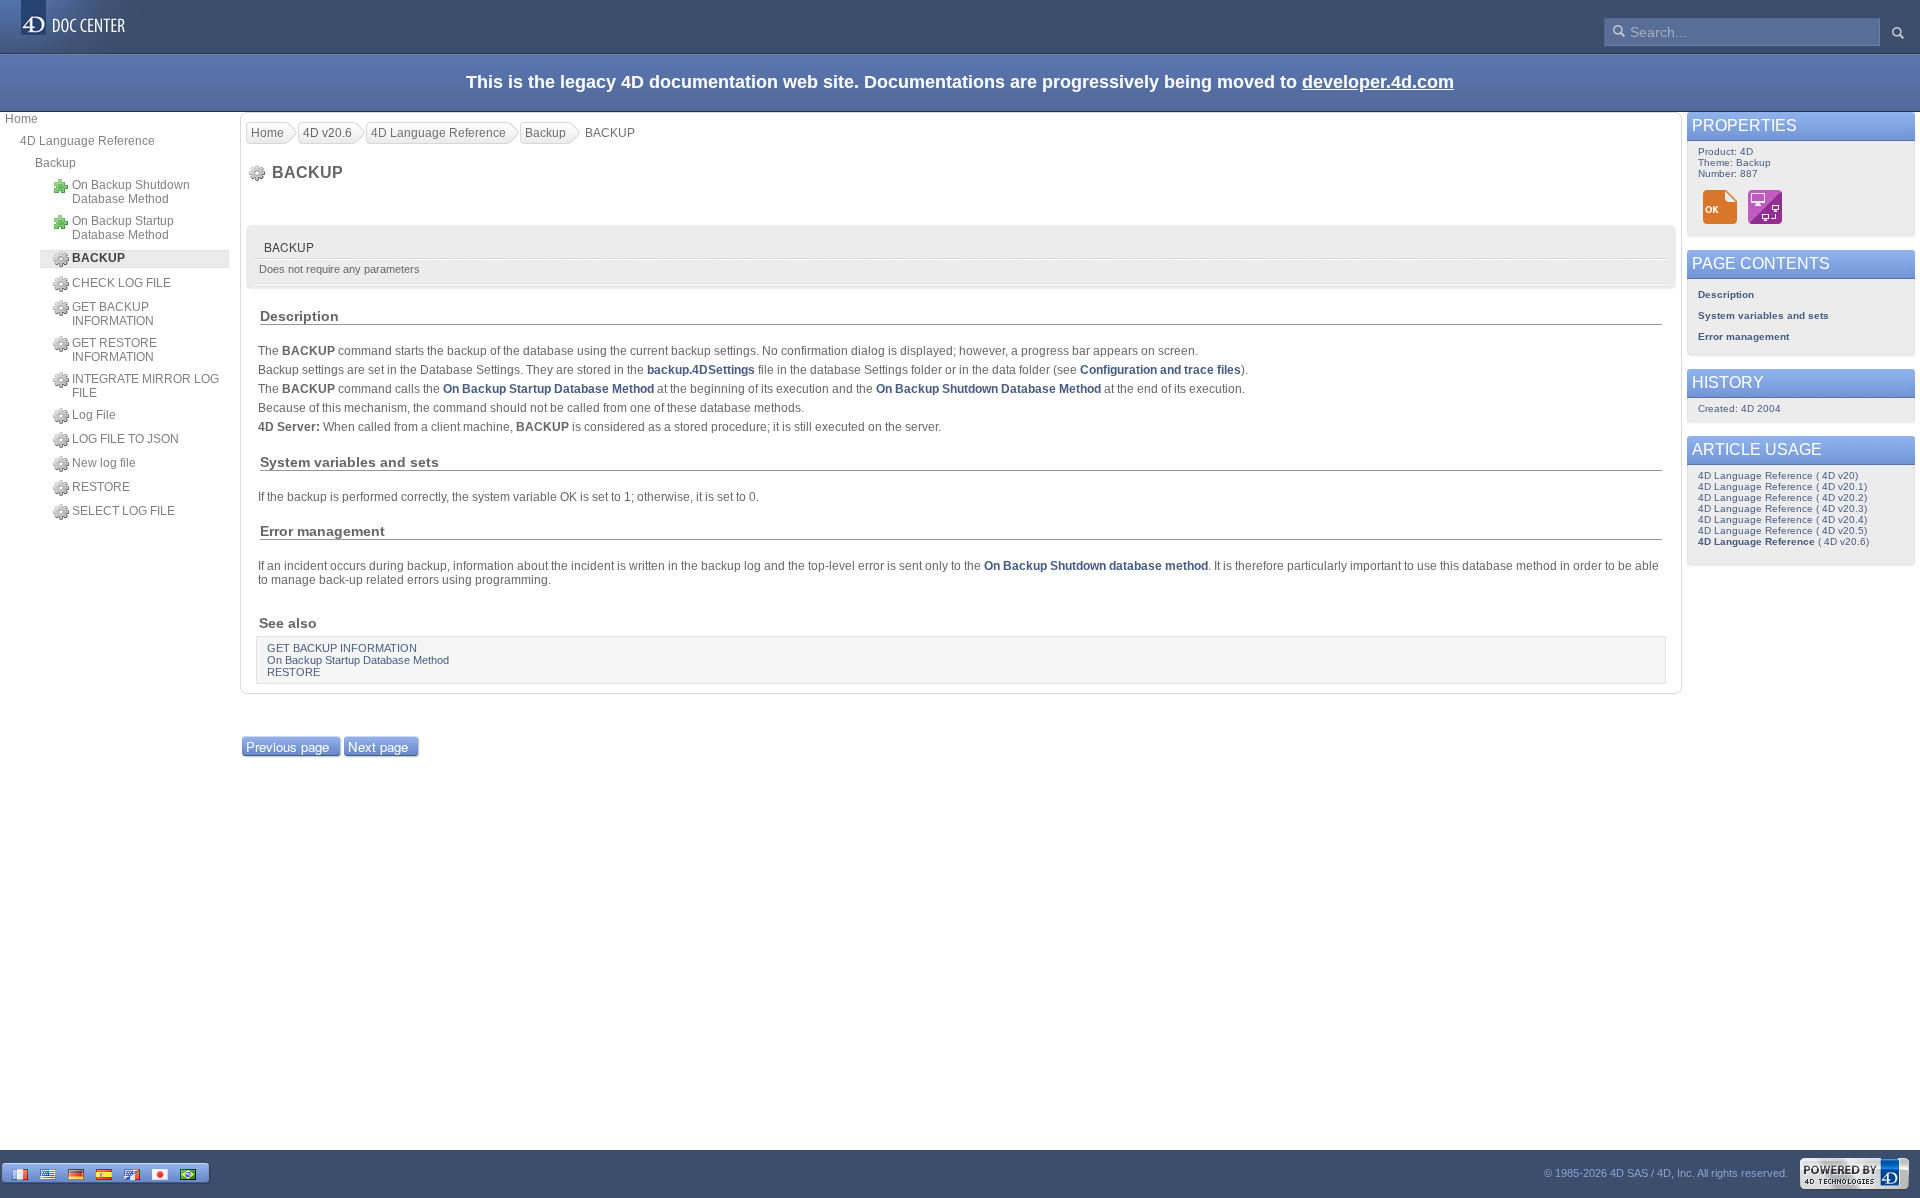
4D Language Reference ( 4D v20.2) (1782, 497)
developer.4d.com (1378, 82)
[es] (104, 1172)
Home (21, 119)
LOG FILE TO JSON (125, 439)
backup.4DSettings (701, 370)
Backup (55, 163)
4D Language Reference (87, 141)
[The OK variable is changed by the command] (1720, 207)
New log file (104, 463)
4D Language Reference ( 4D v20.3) (1782, 508)
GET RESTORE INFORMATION (114, 350)
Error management (1743, 336)
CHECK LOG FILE (121, 283)
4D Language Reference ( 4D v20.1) (1782, 486)
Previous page (287, 746)
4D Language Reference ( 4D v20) (1778, 475)
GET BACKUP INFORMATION (113, 314)
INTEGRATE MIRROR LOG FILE (145, 386)
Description (1726, 294)
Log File (94, 415)
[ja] (160, 1172)
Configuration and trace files (1160, 370)
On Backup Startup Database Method (123, 228)
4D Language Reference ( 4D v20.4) (1782, 519)
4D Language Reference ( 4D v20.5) (1782, 530)
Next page (378, 746)
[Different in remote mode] (1765, 207)
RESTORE (101, 487)
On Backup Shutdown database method (1096, 566)
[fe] (132, 1172)
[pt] (188, 1172)
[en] (48, 1172)
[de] (76, 1172)
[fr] (20, 1172)
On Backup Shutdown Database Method (131, 192)
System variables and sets (1763, 315)
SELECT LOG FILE (123, 511)
